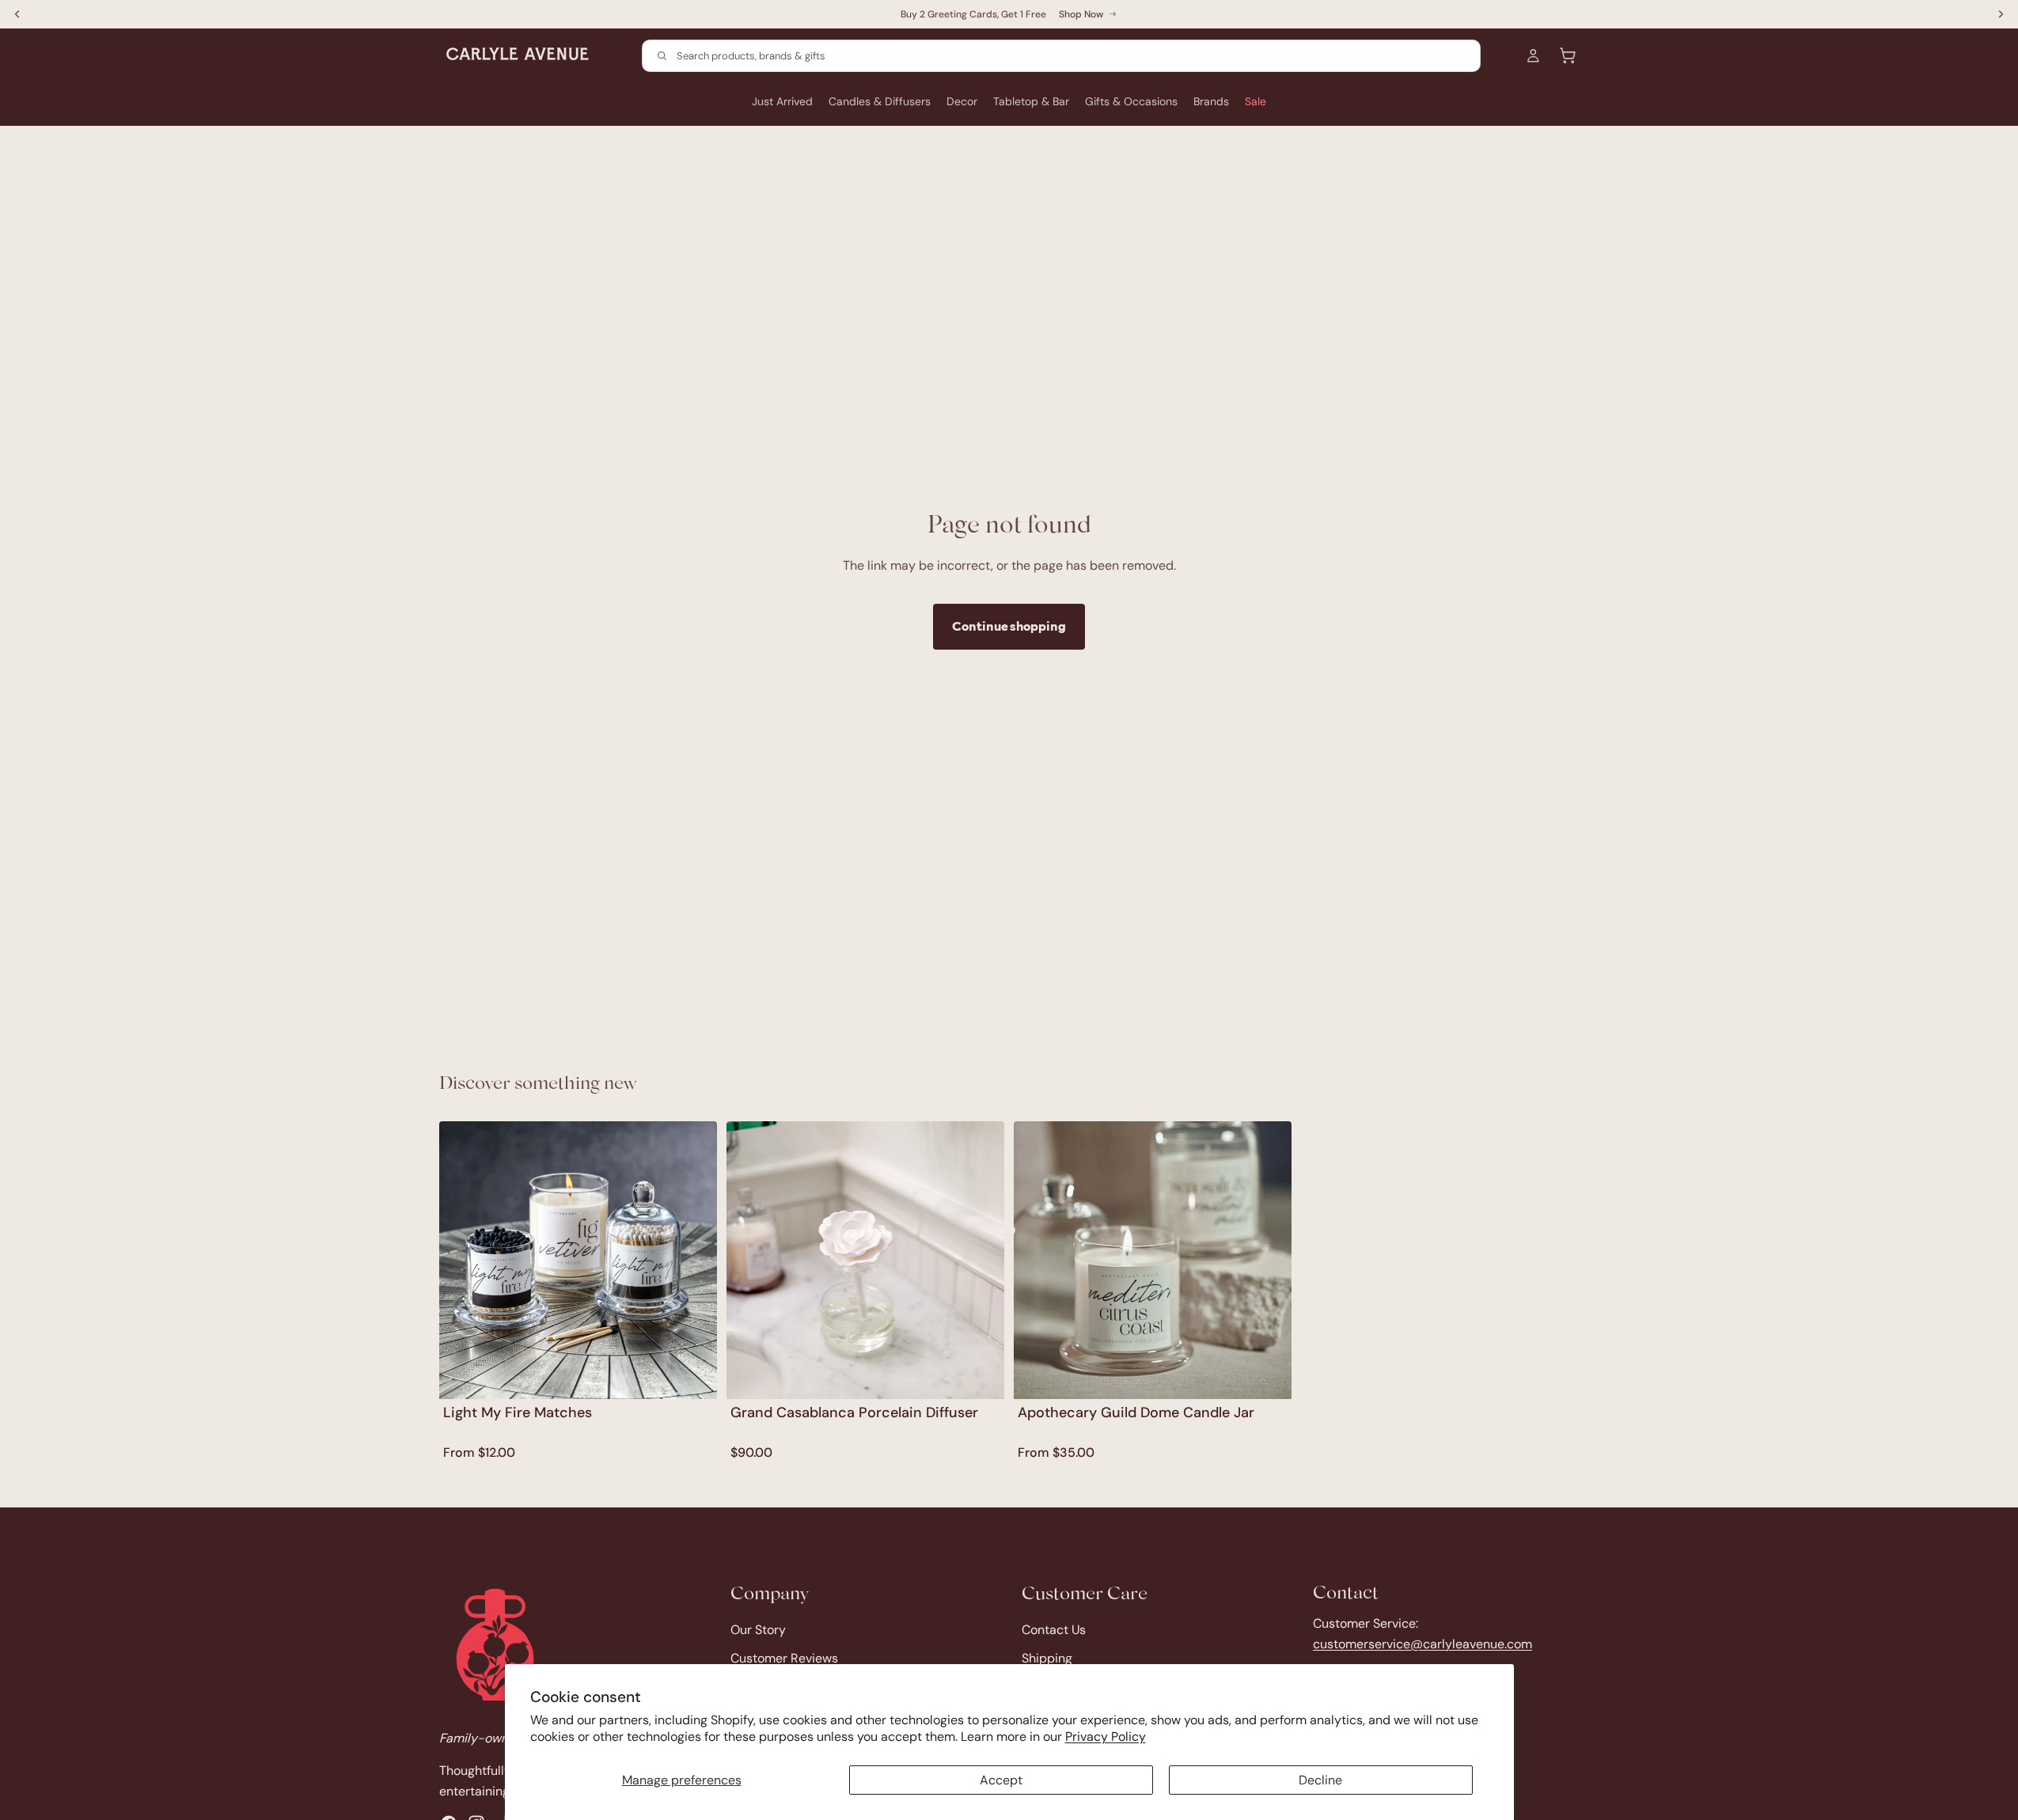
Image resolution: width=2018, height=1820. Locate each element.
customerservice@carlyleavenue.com (1422, 1643)
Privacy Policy (1106, 1737)
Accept (1001, 1780)
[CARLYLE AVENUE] (495, 1645)
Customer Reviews (784, 1658)
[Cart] (1568, 55)
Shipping (1047, 1658)
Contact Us (1054, 1630)
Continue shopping (1009, 626)
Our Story (758, 1630)
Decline (1320, 1780)
